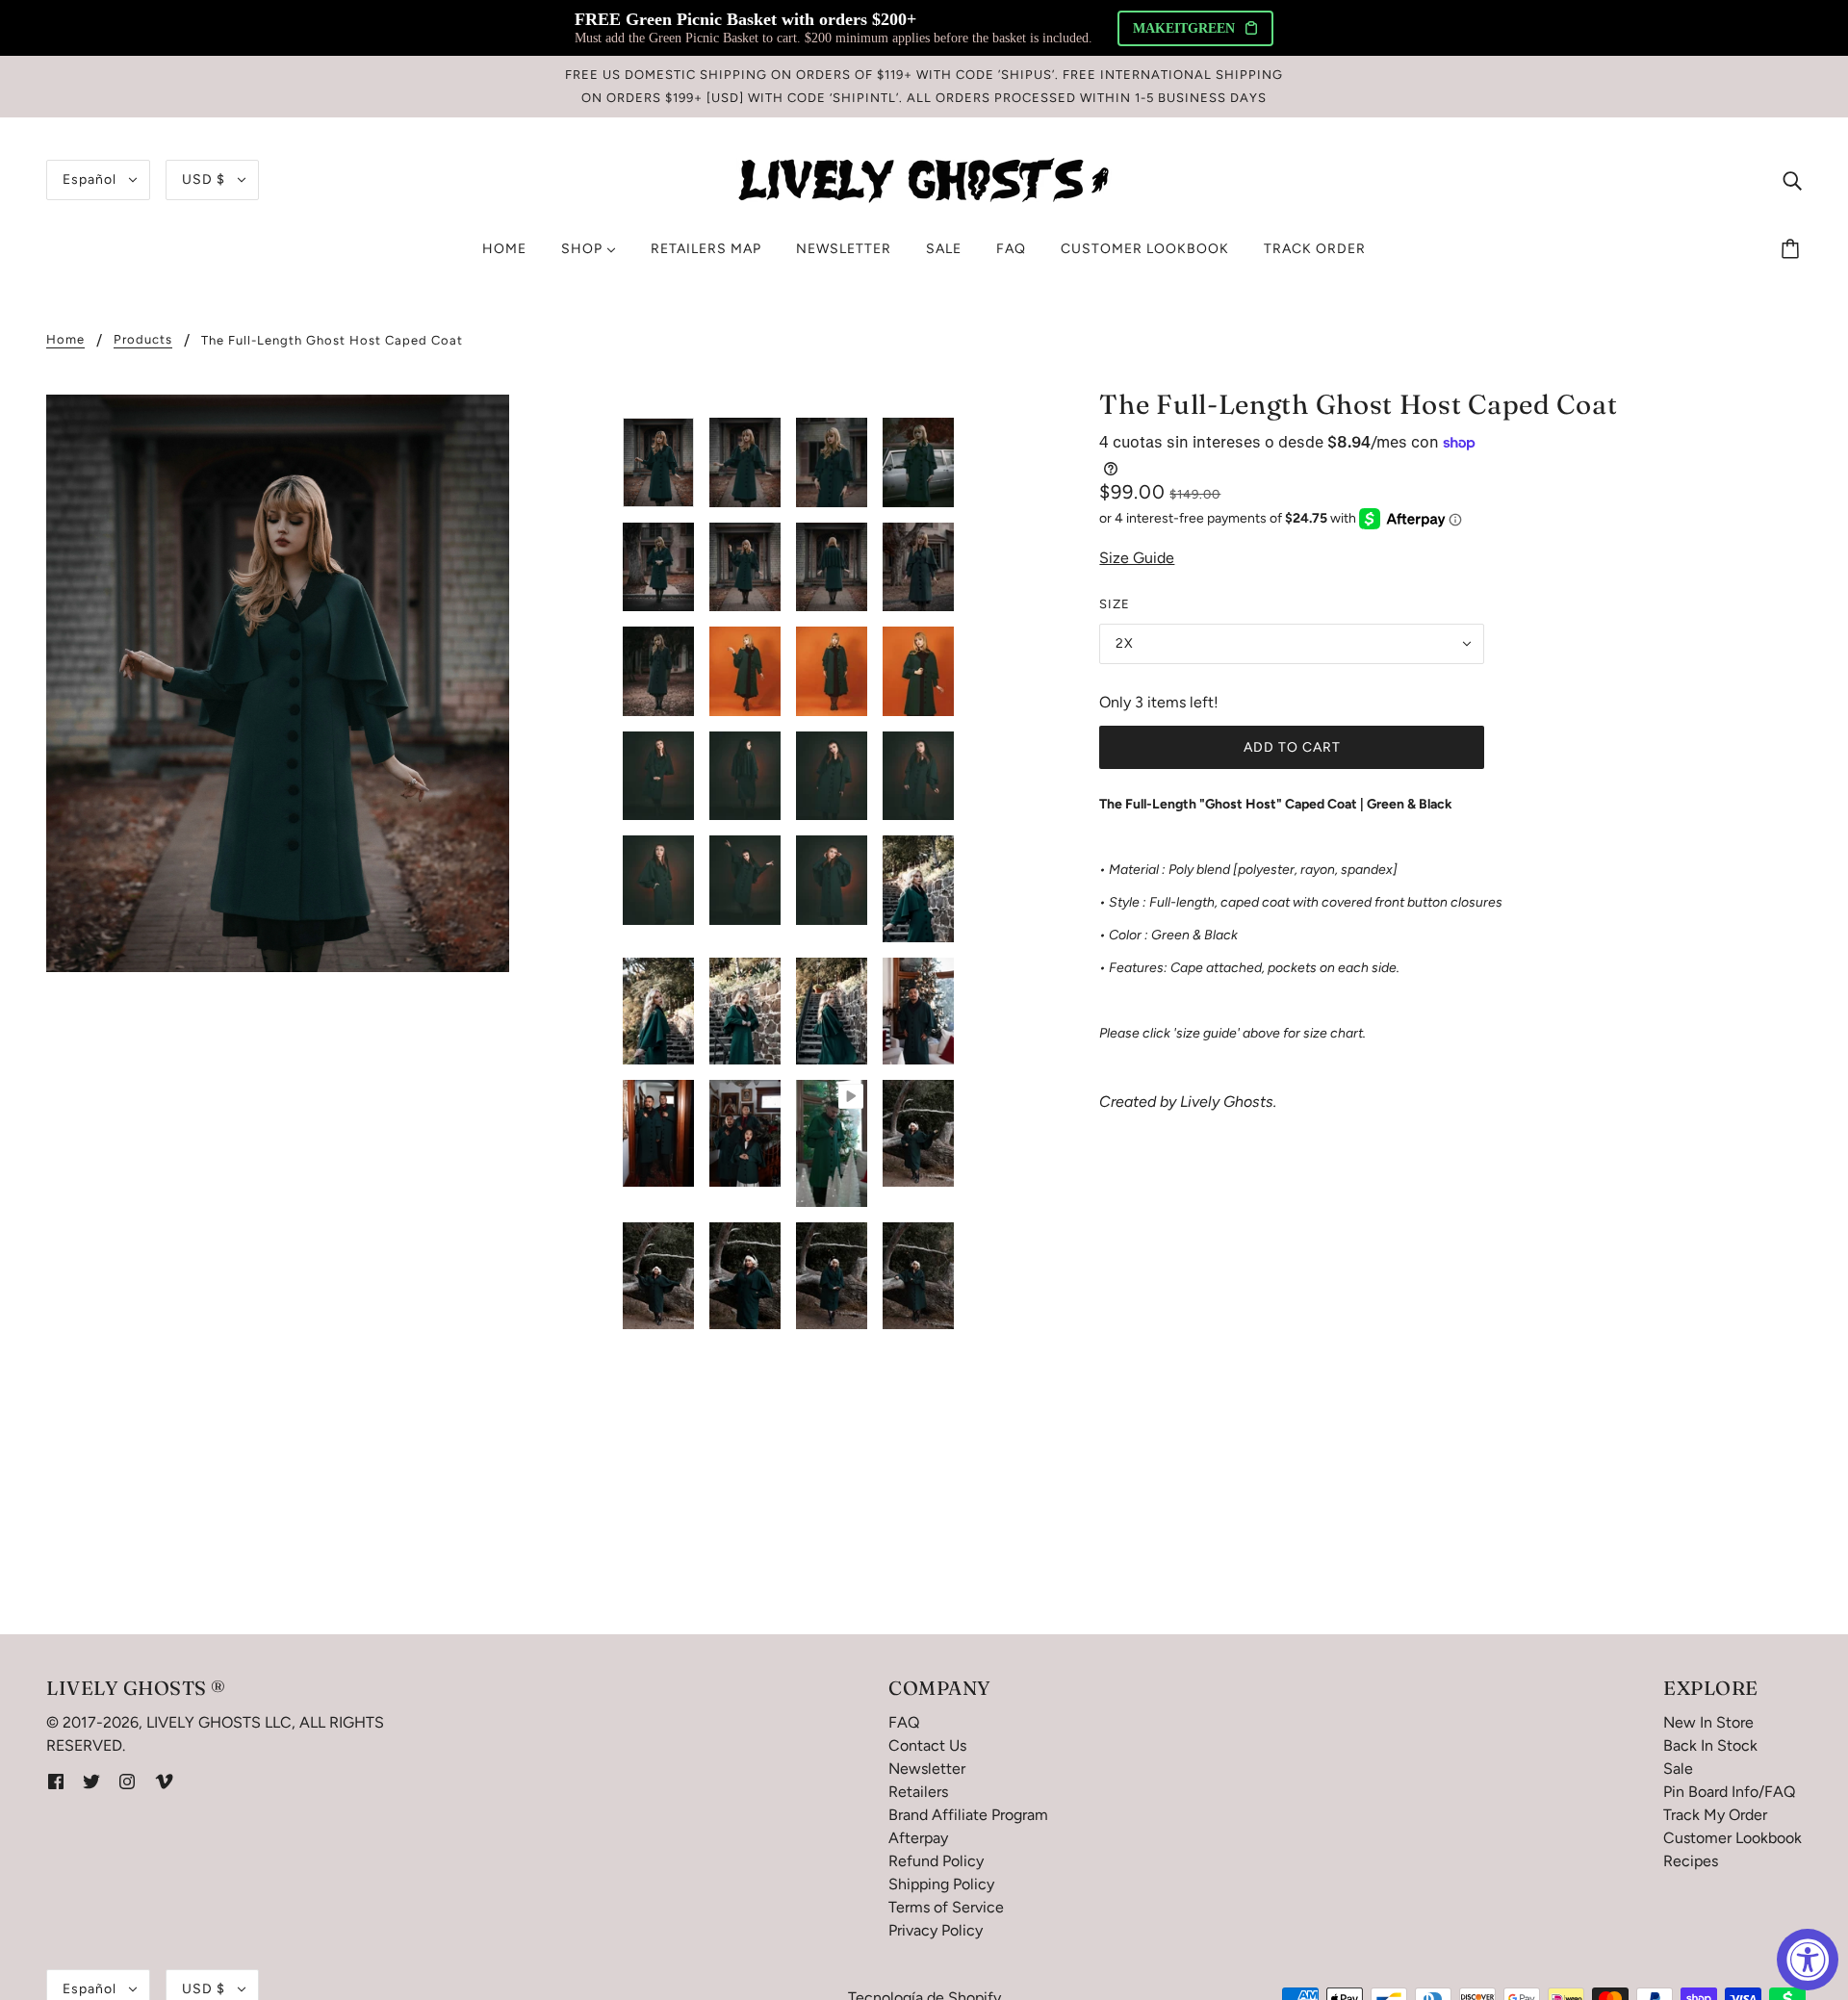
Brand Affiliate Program (968, 1815)
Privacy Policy (936, 1930)
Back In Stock (1710, 1745)
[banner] (924, 179)
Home (65, 340)
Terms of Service (946, 1907)
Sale (1678, 1769)
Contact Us (927, 1745)
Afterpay (918, 1838)
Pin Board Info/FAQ (1729, 1792)
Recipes (1691, 1861)
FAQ (904, 1722)
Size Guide (1137, 558)
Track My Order (1715, 1815)
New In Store (1708, 1722)
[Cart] (1793, 249)
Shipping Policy (941, 1884)
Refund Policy (936, 1861)
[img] (1792, 180)
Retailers (918, 1792)
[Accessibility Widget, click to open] (1808, 1960)
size (1115, 604)
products (143, 340)
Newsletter (927, 1769)
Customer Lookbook (1732, 1838)
